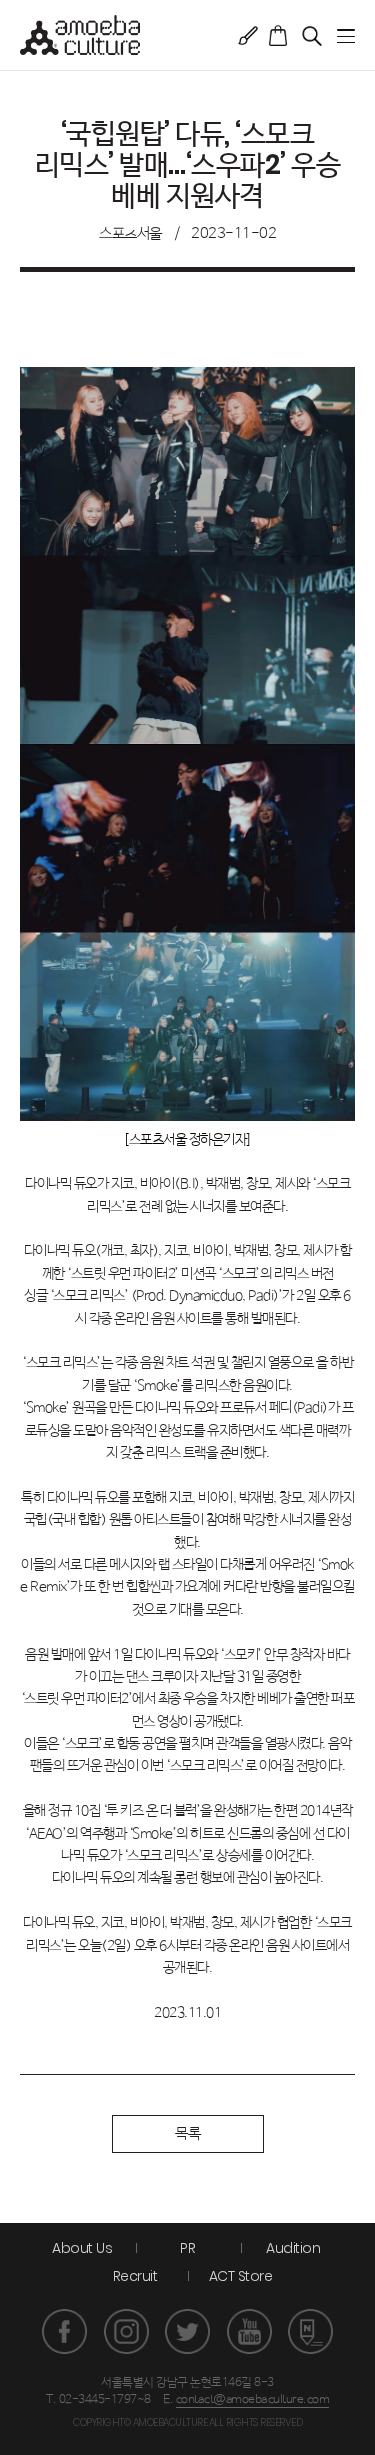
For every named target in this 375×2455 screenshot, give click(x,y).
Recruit (135, 2276)
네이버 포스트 (310, 2331)
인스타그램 (126, 2331)
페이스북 (64, 2331)
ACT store (278, 35)
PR (187, 2248)
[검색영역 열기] (311, 35)
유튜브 (249, 2331)
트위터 (187, 2331)
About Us (82, 2248)
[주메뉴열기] (346, 36)
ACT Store (241, 2276)
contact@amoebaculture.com (253, 2400)
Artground (247, 35)
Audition (293, 2248)
